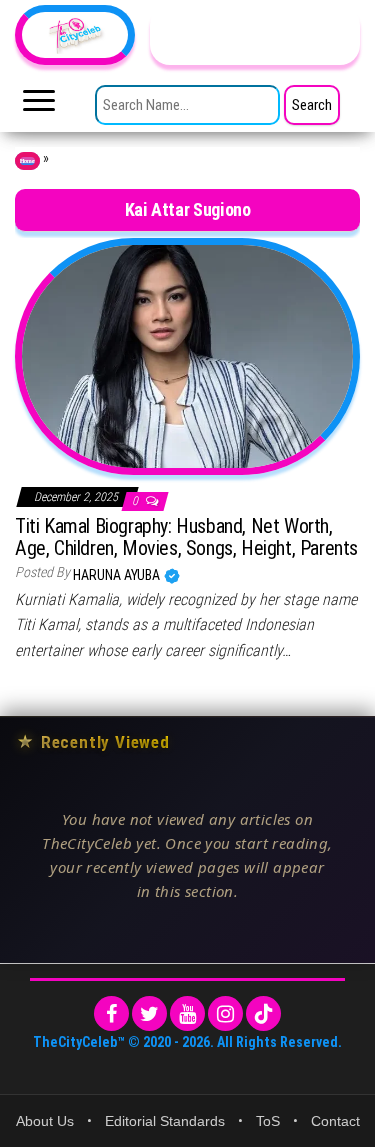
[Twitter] (149, 1013)
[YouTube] (187, 1013)
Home (27, 161)
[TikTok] (263, 1013)
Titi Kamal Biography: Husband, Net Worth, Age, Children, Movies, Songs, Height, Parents (186, 537)
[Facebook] (111, 1013)
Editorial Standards (165, 1121)
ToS (268, 1121)
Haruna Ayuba (118, 575)
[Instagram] (225, 1013)
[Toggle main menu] (39, 106)
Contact (335, 1121)
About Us (45, 1121)
